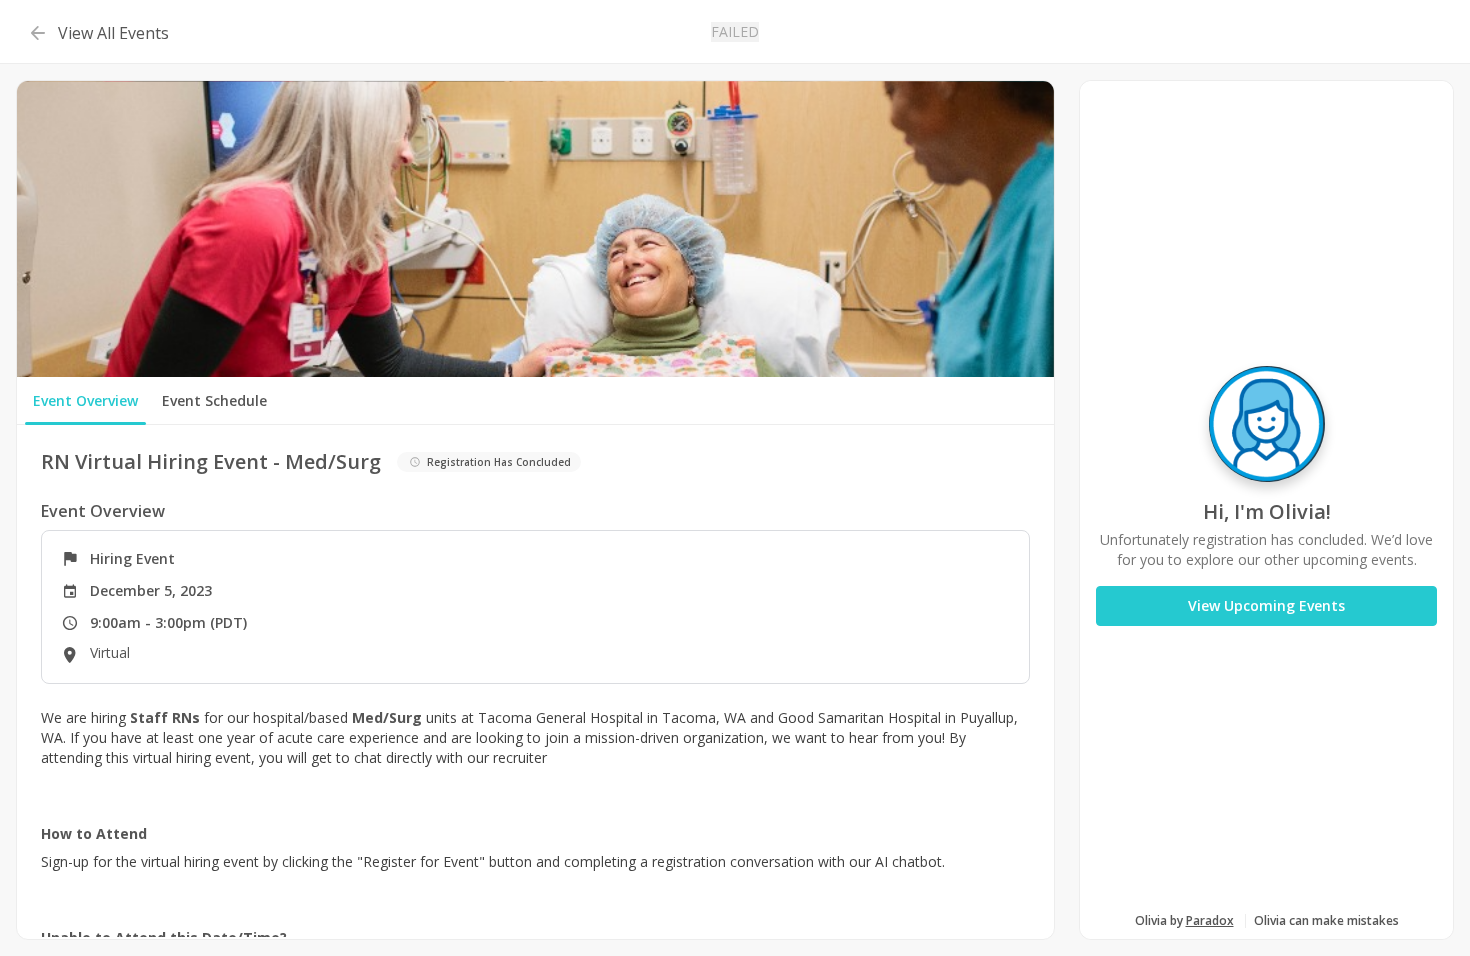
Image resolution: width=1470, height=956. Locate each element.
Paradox (1210, 920)
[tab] (85, 401)
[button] (96, 32)
